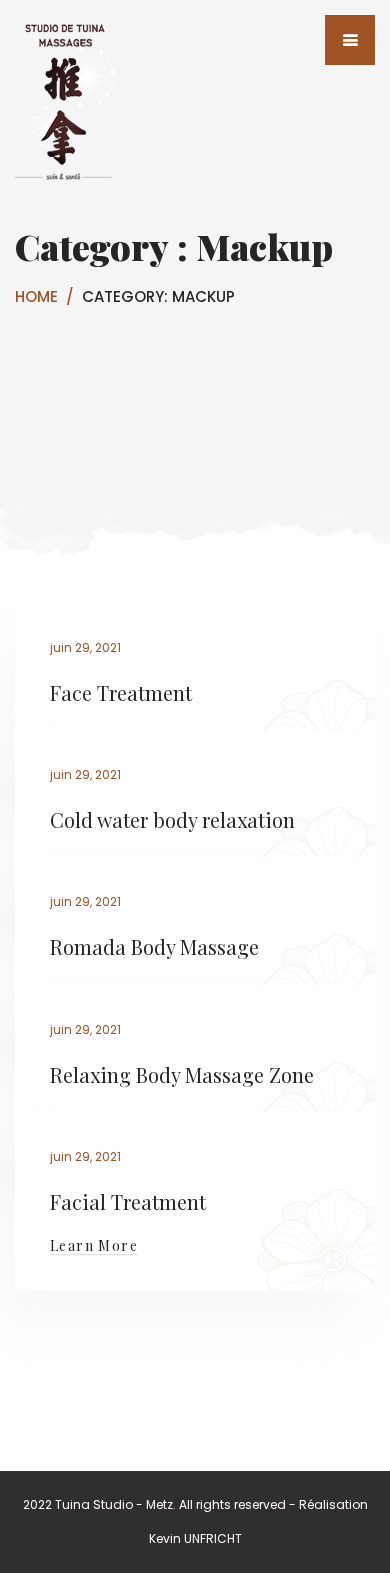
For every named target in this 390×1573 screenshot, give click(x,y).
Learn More (94, 1245)
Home (36, 296)
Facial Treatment (128, 1201)
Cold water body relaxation (172, 819)
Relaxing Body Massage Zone (182, 1074)
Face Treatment (121, 692)
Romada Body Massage (154, 946)
